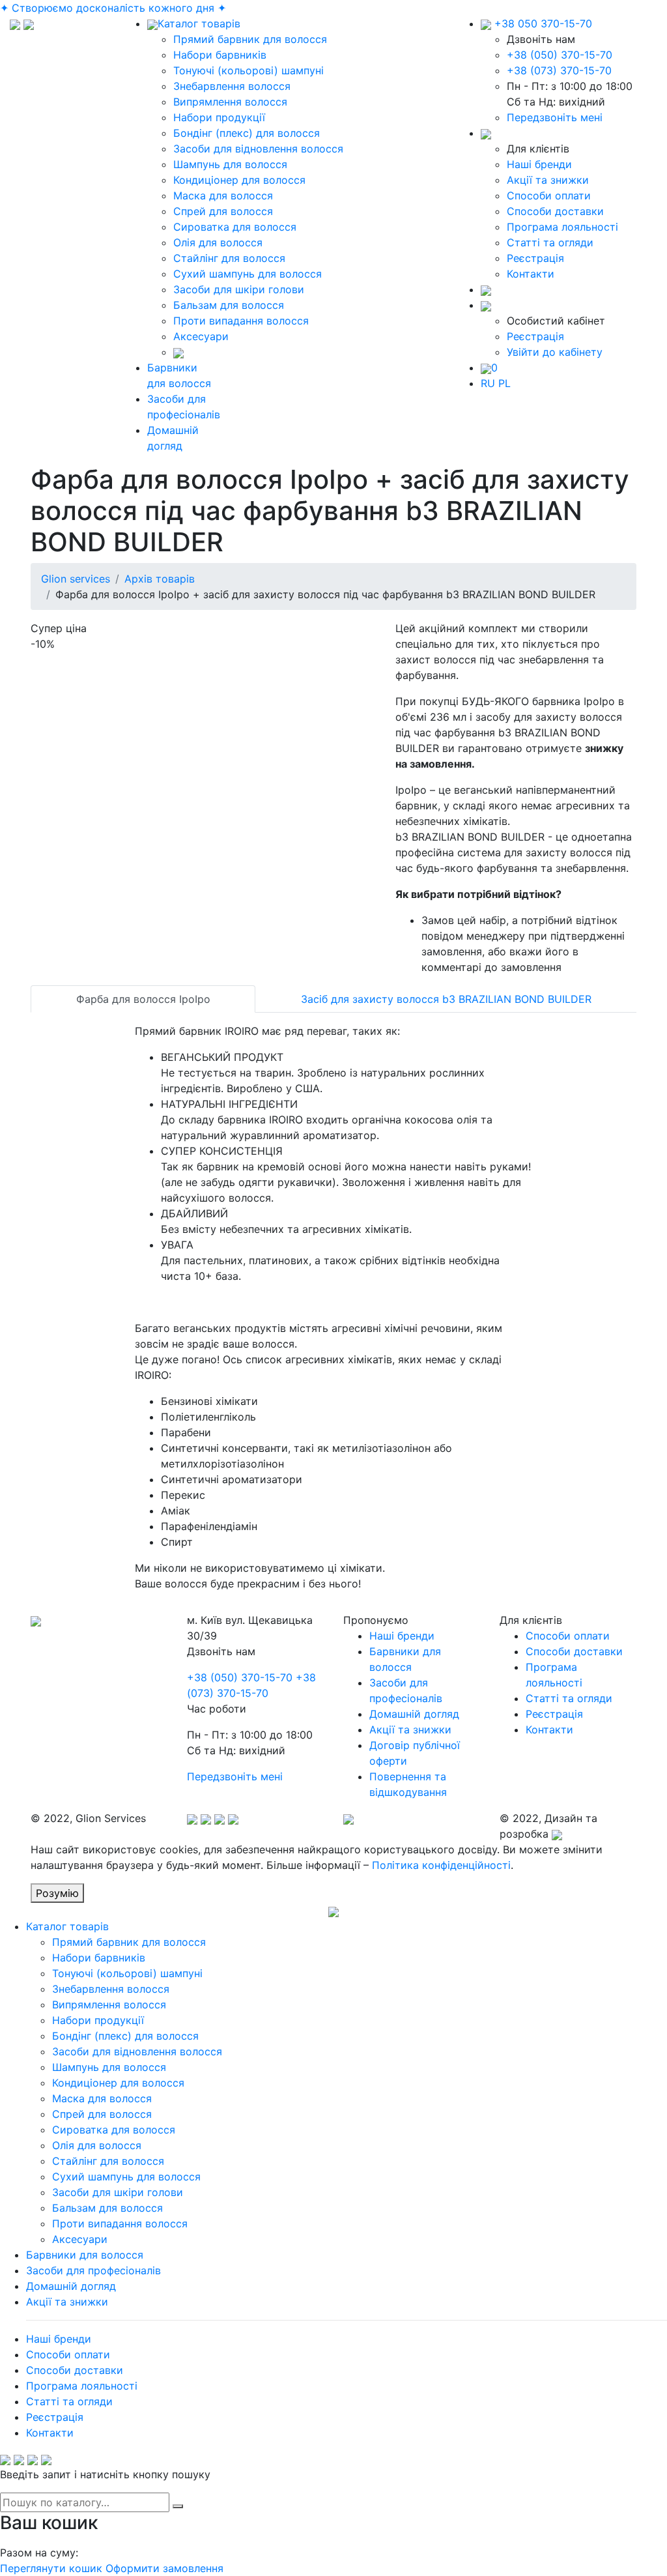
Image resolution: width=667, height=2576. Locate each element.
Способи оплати (549, 195)
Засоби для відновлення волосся (258, 149)
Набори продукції (219, 117)
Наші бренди (539, 164)
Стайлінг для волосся (229, 258)
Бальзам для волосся (229, 305)
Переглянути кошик (51, 2568)
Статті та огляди (550, 242)
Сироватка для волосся (235, 227)
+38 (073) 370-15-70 (559, 70)
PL (504, 383)
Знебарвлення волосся (232, 86)
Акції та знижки (548, 180)
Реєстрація (535, 258)
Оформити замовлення (164, 2568)
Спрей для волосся (223, 211)
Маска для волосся (223, 195)
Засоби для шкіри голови (239, 289)
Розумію (57, 1893)
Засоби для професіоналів (93, 2270)
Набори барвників (220, 55)
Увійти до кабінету (555, 352)
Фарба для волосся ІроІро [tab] (143, 999)
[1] (178, 2506)
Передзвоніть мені (555, 117)
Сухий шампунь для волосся (248, 274)
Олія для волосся (218, 242)
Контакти (531, 274)
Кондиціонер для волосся (239, 180)
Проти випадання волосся (241, 321)
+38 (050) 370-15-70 (560, 55)
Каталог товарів (199, 23)
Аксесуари (201, 336)
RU (488, 383)
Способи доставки (555, 211)
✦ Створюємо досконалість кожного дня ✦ (113, 8)
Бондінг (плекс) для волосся (247, 133)
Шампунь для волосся (230, 164)
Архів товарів (160, 579)
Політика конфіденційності (441, 1865)
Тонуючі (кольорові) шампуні (248, 70)
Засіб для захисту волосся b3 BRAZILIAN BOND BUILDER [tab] (446, 999)
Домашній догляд (414, 1714)
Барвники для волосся (85, 2255)
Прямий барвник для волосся (250, 39)
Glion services (76, 579)
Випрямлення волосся (230, 102)
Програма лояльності (562, 227)
